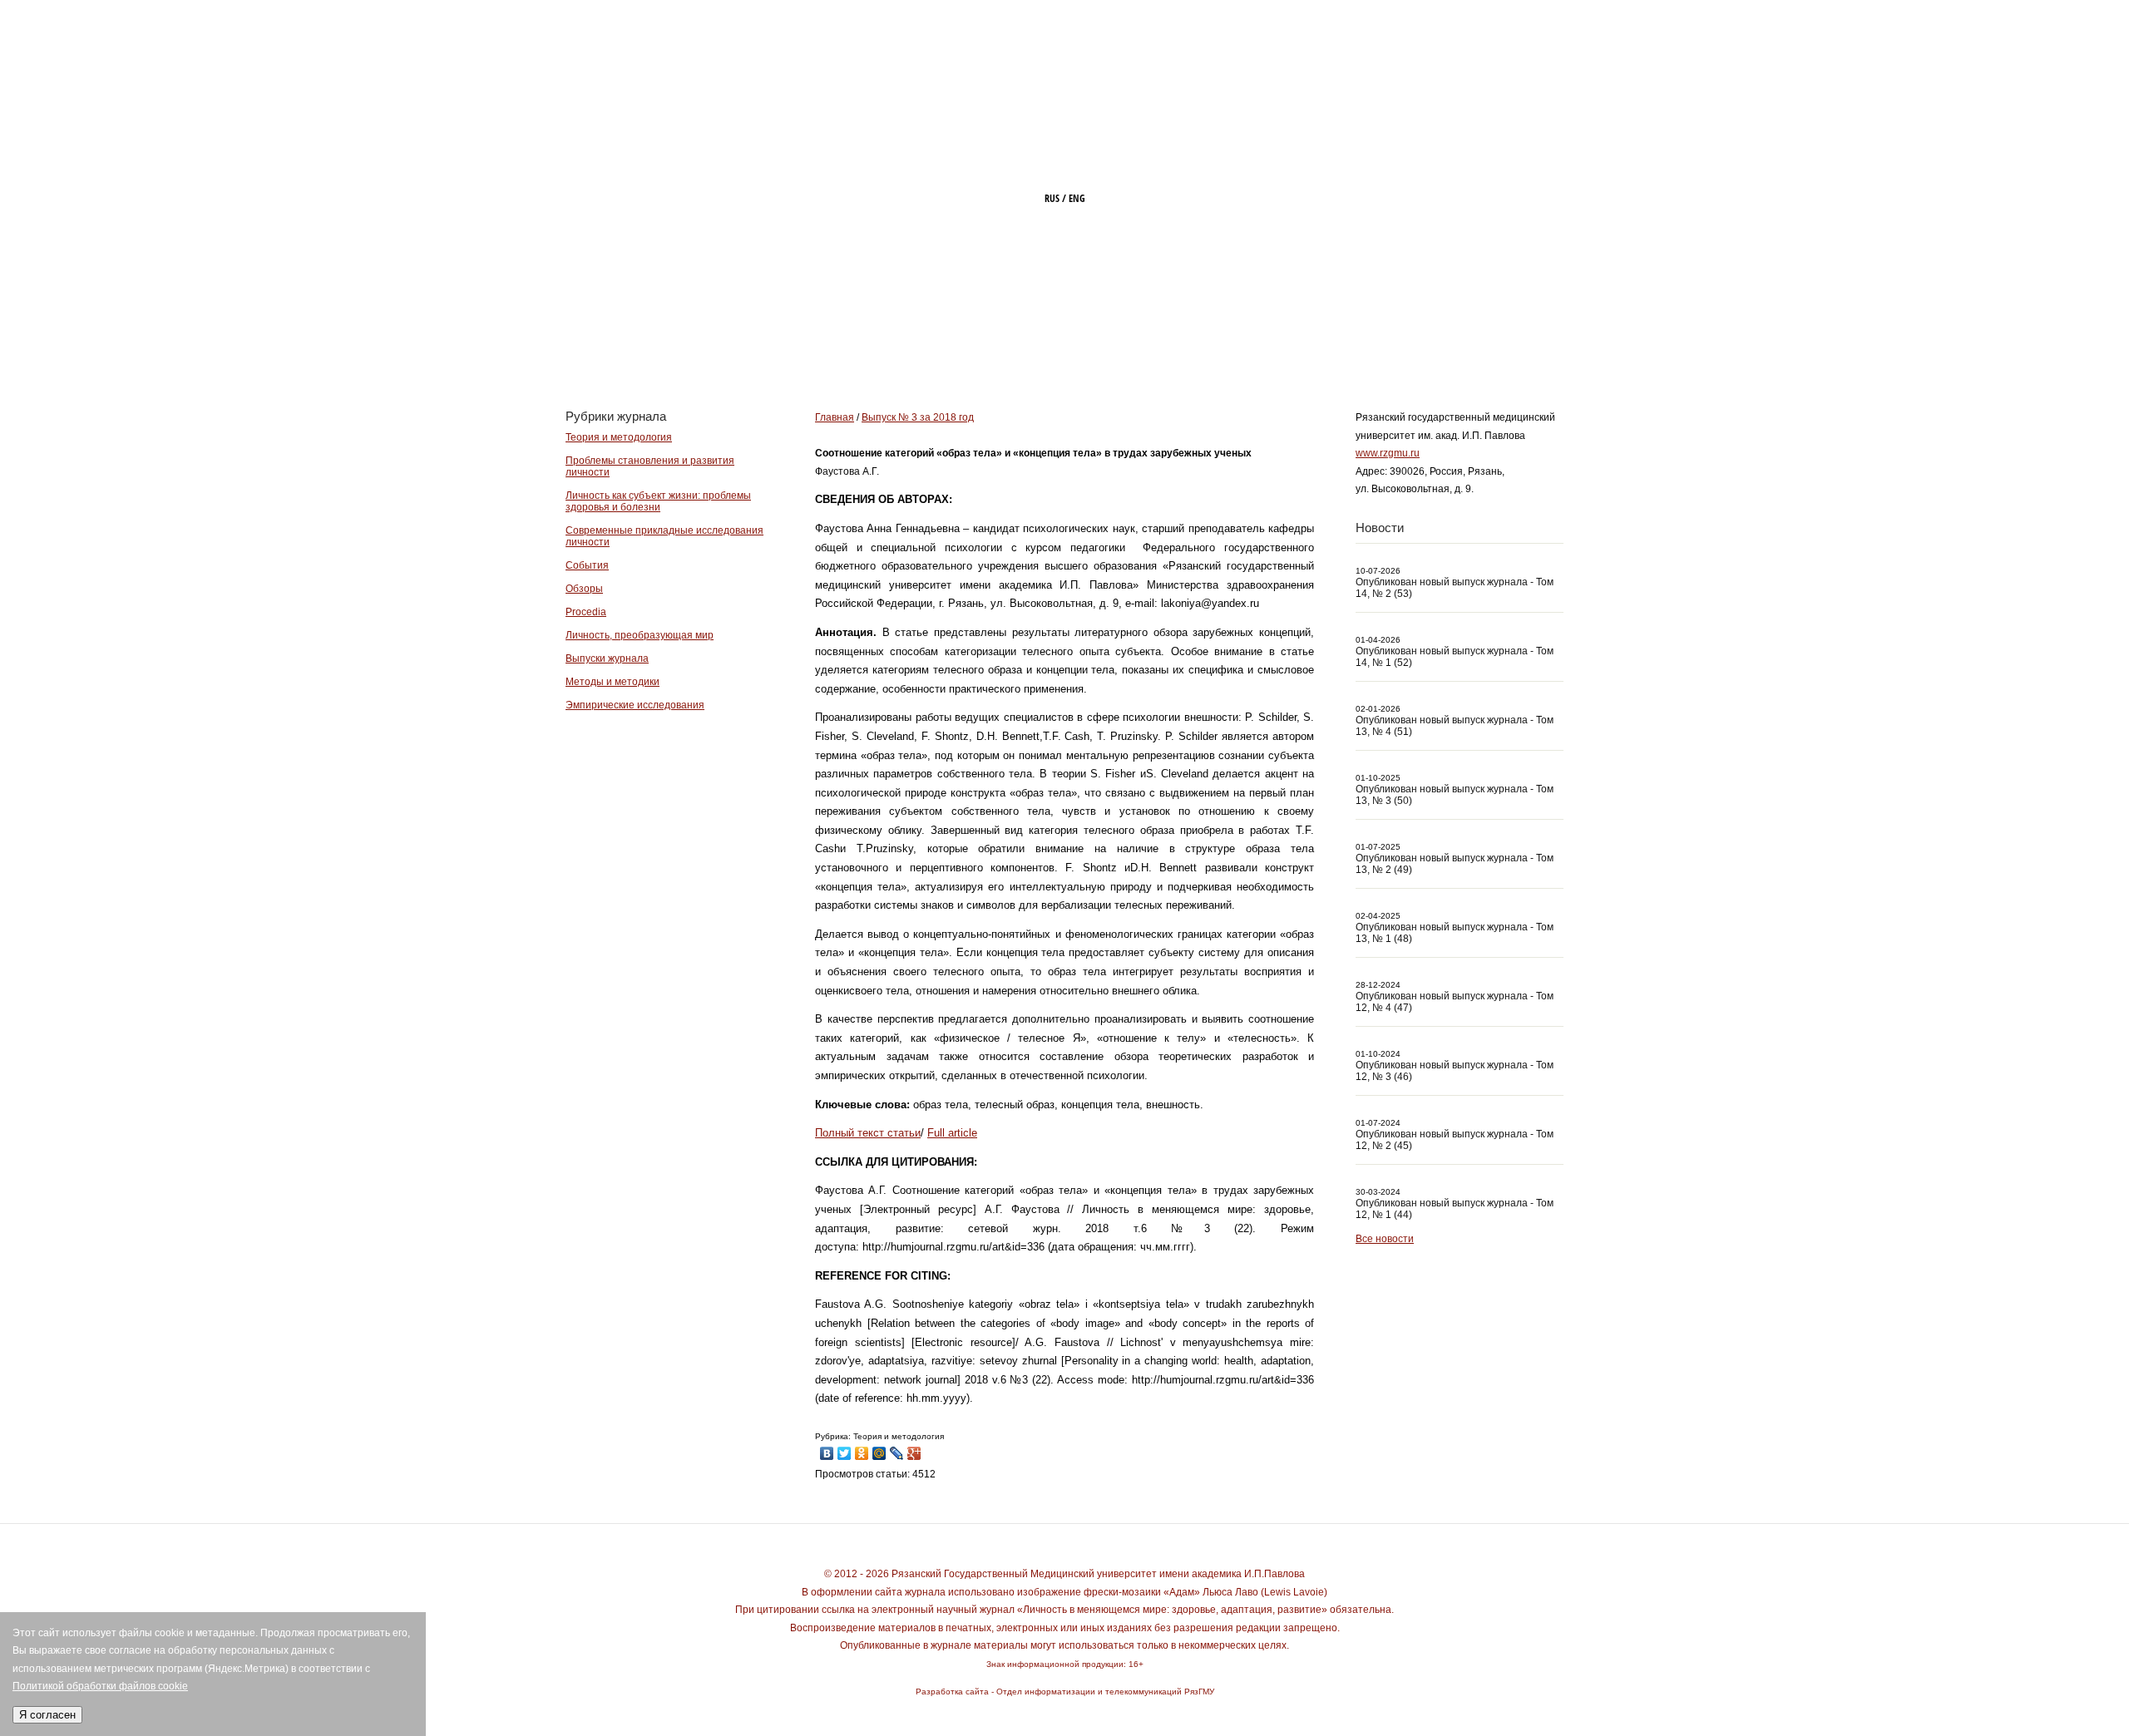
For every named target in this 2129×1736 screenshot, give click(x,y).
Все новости (1385, 1239)
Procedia (586, 612)
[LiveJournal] (897, 1449)
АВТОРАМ (1276, 347)
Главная (947, 347)
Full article (952, 1133)
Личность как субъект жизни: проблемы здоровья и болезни (658, 501)
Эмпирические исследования (635, 705)
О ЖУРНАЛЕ (1055, 347)
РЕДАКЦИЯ (1168, 347)
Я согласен (47, 1715)
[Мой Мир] (879, 1449)
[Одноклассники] (862, 1449)
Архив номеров (1401, 347)
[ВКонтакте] (827, 1449)
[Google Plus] (914, 1449)
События (587, 565)
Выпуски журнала (607, 658)
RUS (1052, 198)
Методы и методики (613, 682)
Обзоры (584, 589)
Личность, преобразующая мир (640, 635)
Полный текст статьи (868, 1133)
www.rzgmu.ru (1388, 453)
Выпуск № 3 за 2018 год (918, 417)
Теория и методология (619, 437)
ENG (1077, 198)
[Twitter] (845, 1449)
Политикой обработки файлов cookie (100, 1686)
